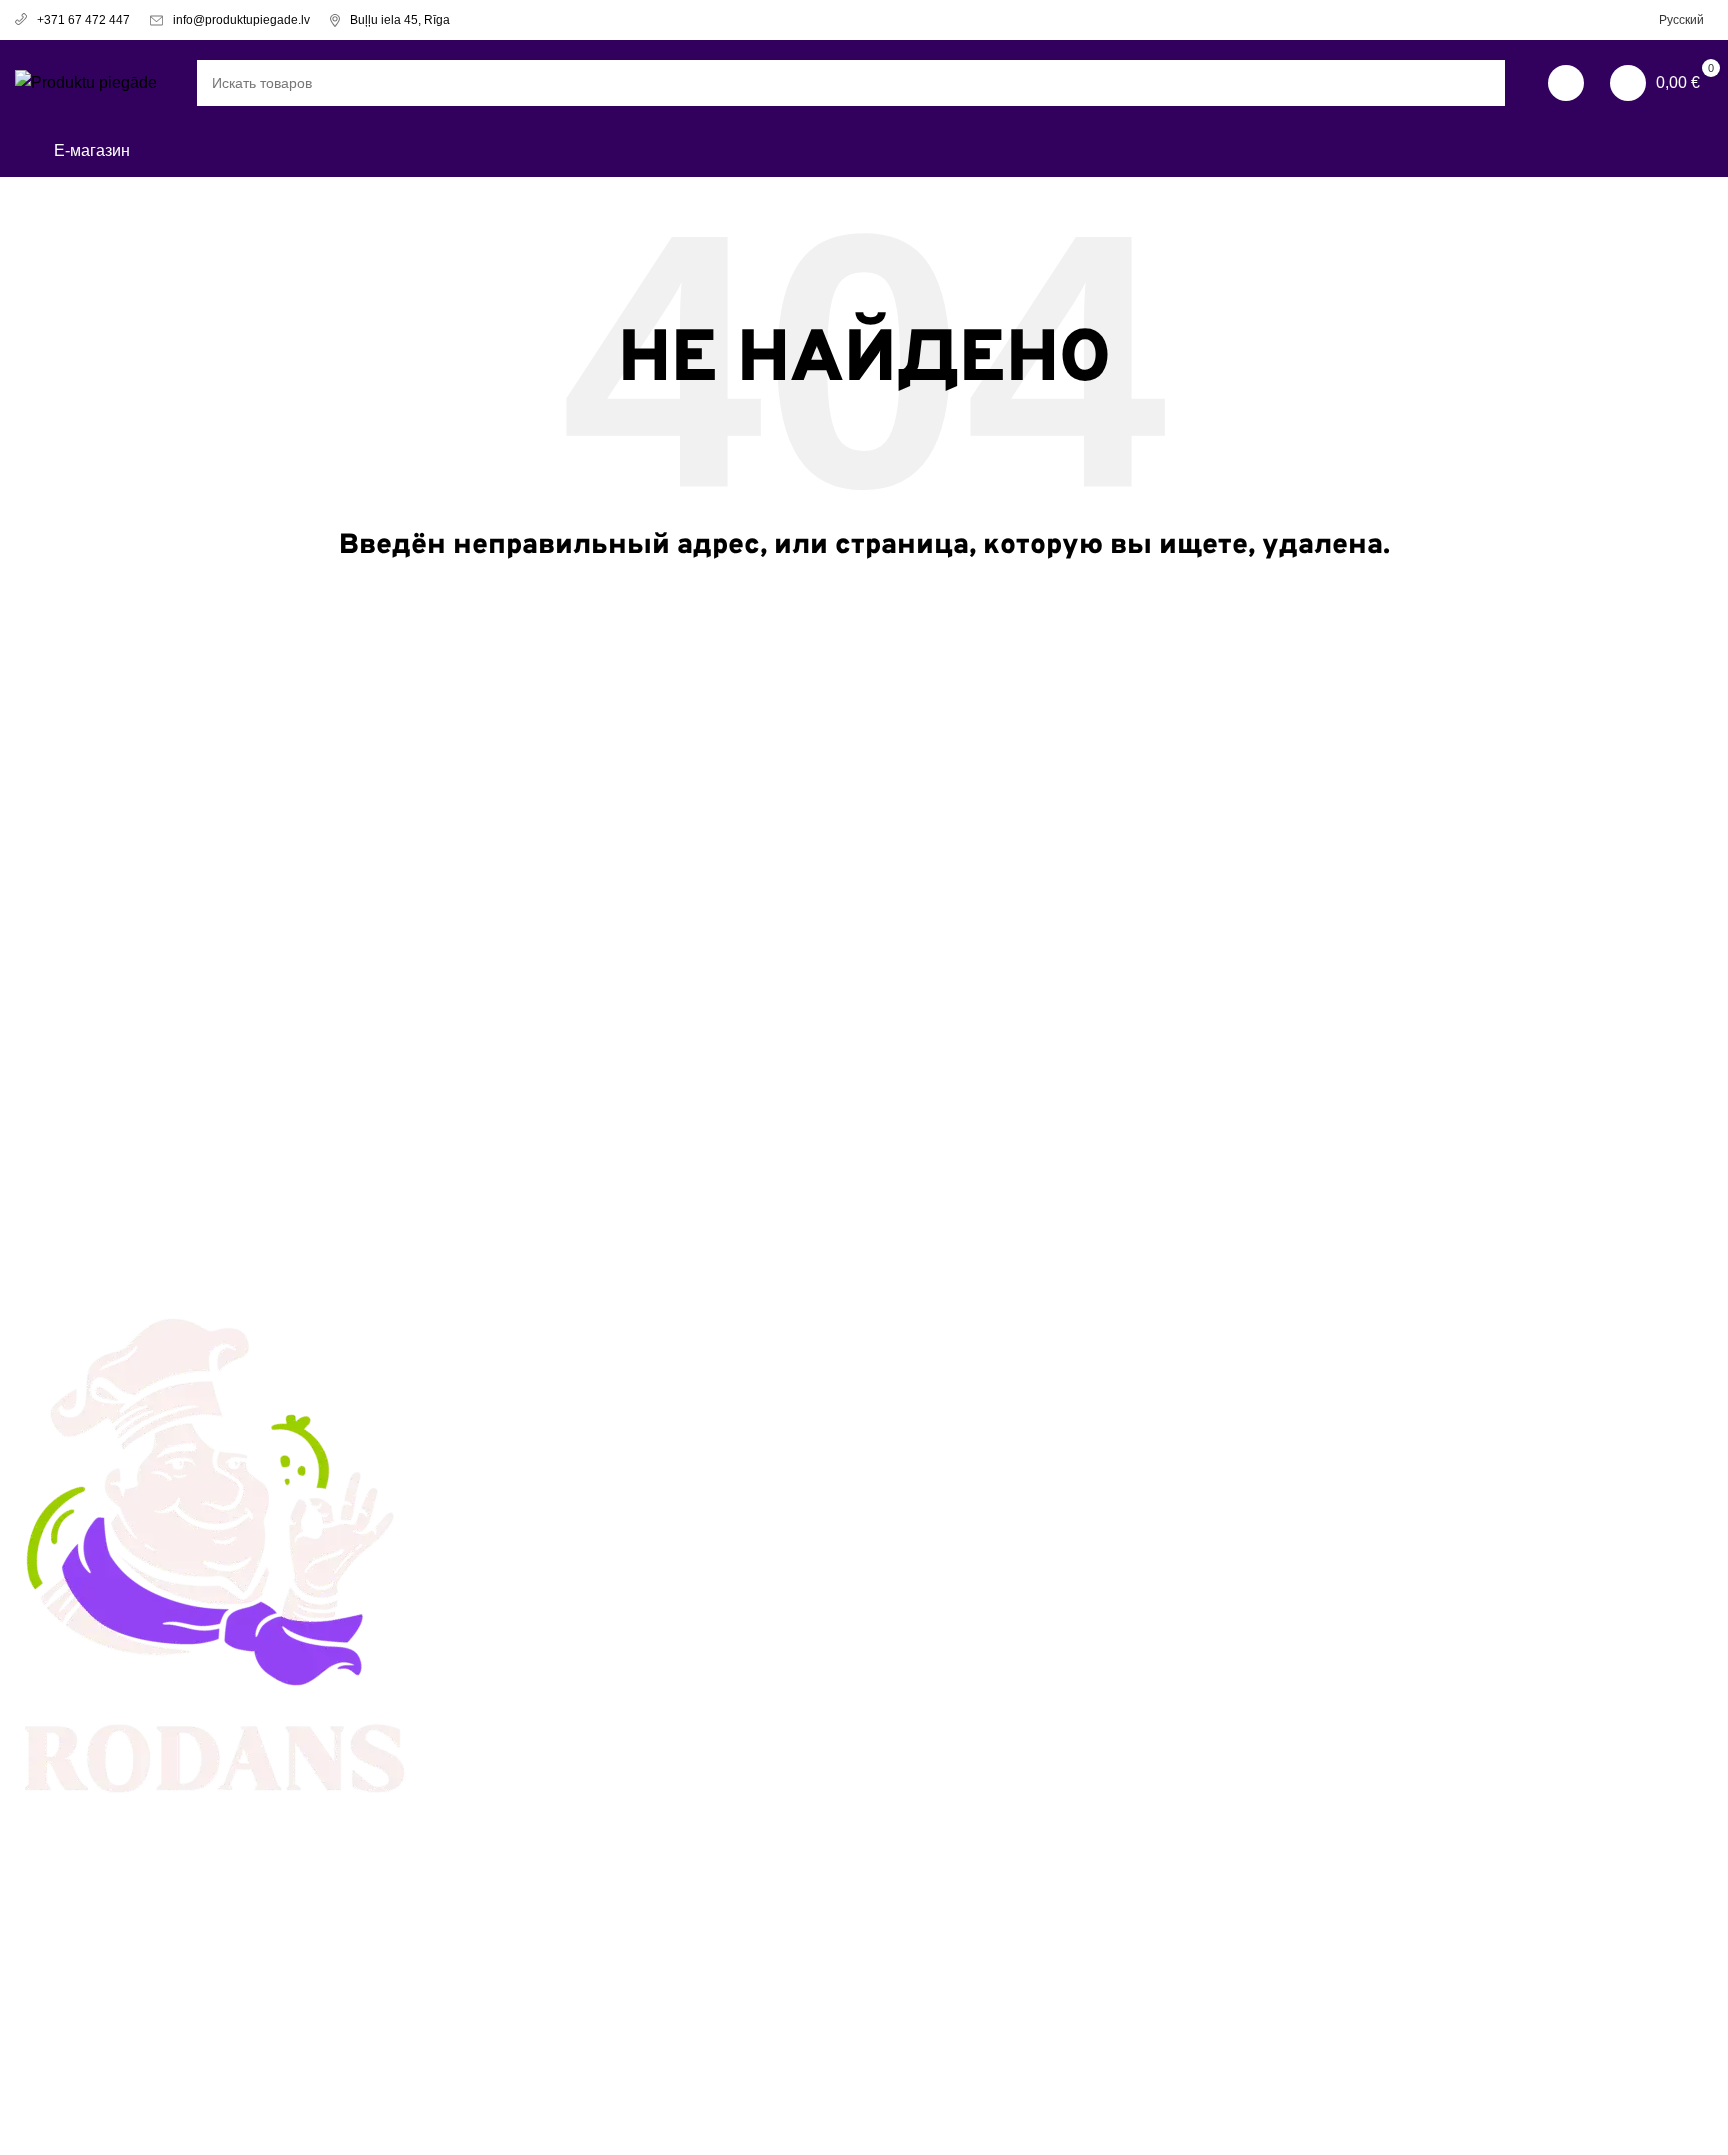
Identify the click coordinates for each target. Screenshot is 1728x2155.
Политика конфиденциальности (996, 1422)
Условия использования (968, 1347)
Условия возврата (946, 1384)
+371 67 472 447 (83, 20)
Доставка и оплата (516, 1384)
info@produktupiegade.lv (241, 20)
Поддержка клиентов (525, 1422)
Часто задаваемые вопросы (552, 1459)
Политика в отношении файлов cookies (995, 1470)
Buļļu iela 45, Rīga (400, 20)
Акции (469, 1347)
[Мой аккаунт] (1566, 83)
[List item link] (216, 2002)
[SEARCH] (1482, 83)
